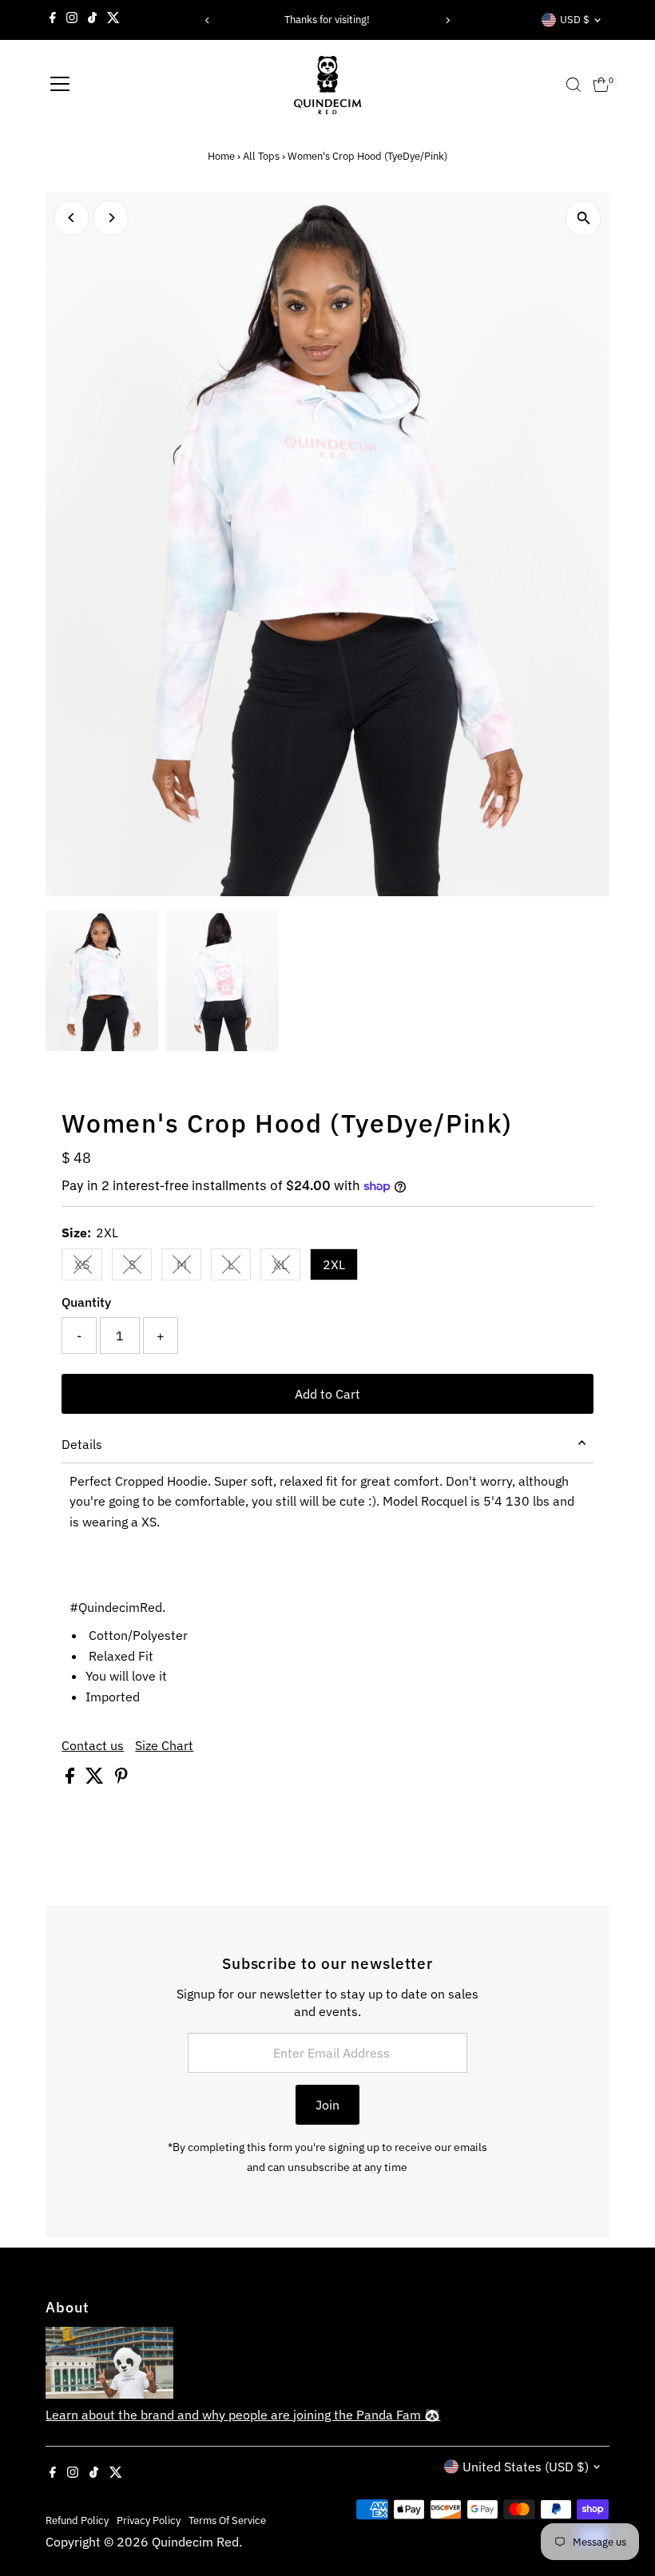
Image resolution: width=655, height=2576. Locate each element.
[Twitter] (113, 20)
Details (82, 1444)
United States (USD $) (526, 2467)
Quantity (86, 1302)
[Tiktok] (92, 20)
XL (287, 1268)
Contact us (93, 1745)
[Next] (447, 20)
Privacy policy (149, 2520)
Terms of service (227, 2520)
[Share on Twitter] (96, 1779)
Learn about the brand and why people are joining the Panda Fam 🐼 (243, 2415)
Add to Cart (327, 1394)
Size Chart (164, 1745)
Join (327, 2105)
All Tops (261, 156)
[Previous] (208, 20)
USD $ (575, 20)
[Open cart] (601, 85)
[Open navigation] (60, 85)
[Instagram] (72, 20)
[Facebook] (53, 20)
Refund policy (77, 2520)
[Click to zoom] (584, 218)
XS (88, 1268)
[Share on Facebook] (71, 1779)
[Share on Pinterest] (121, 1779)
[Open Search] (574, 85)
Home (221, 156)
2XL (334, 1264)
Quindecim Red (195, 2542)
